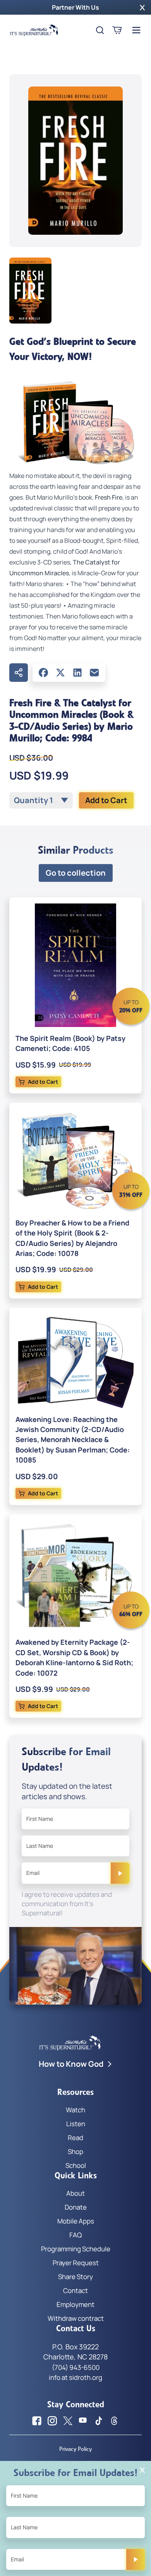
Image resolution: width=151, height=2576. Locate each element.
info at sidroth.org (75, 2377)
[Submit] (120, 1873)
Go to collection (76, 873)
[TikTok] (99, 2421)
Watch (75, 2110)
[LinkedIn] (77, 673)
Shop (75, 2151)
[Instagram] (52, 2421)
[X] (60, 673)
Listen (76, 2124)
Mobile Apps (76, 2221)
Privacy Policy (75, 2449)
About (75, 2193)
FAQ (75, 2235)
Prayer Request (76, 2263)
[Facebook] (43, 673)
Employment (75, 2304)
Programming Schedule (76, 2249)
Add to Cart (106, 800)
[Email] (94, 673)
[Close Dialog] (142, 2470)
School (76, 2165)
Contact (75, 2290)
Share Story (75, 2277)
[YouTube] (83, 2421)
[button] (142, 7)
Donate (76, 2207)
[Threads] (114, 2421)
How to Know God (71, 2064)
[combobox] (41, 800)
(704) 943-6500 (76, 2367)
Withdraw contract (76, 2318)
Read (75, 2138)
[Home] (34, 30)
